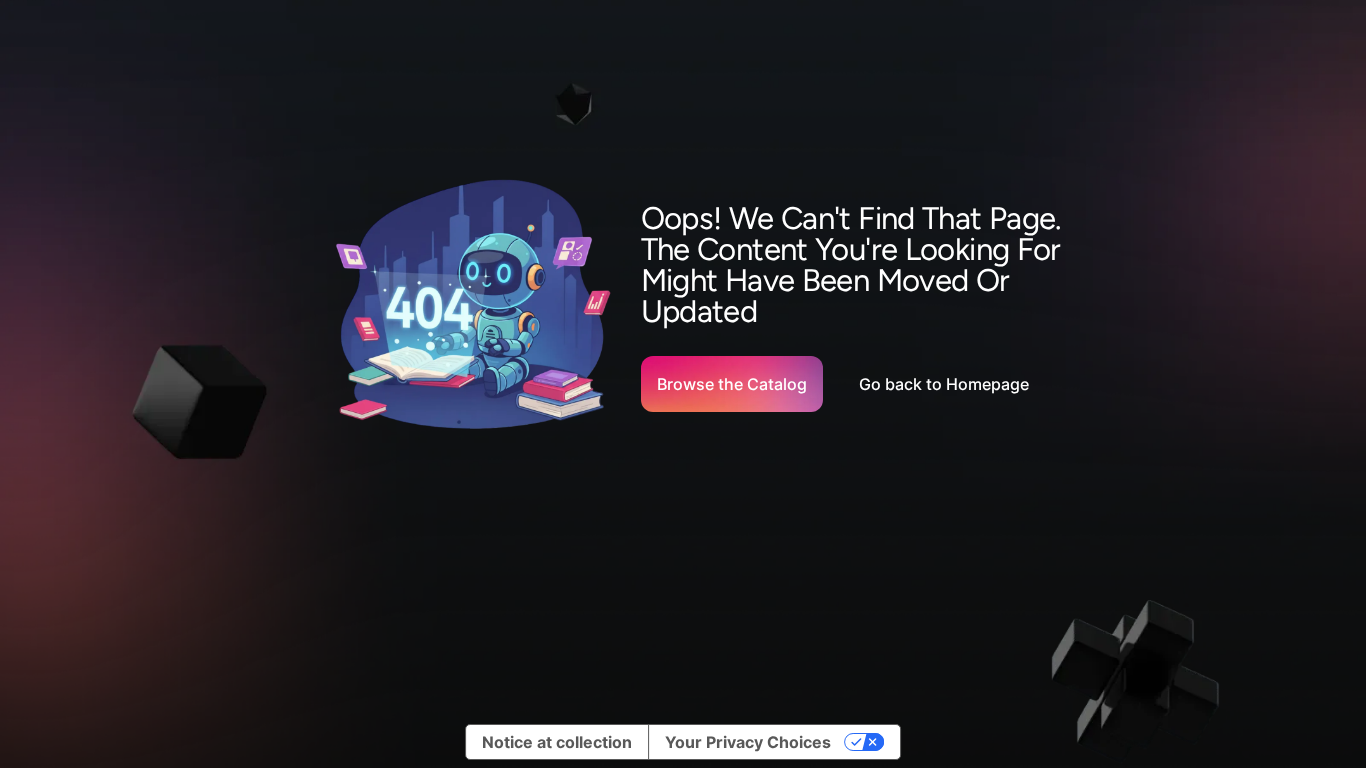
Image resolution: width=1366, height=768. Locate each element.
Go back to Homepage (944, 384)
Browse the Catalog (732, 384)
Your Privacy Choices (748, 742)
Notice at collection (557, 742)
